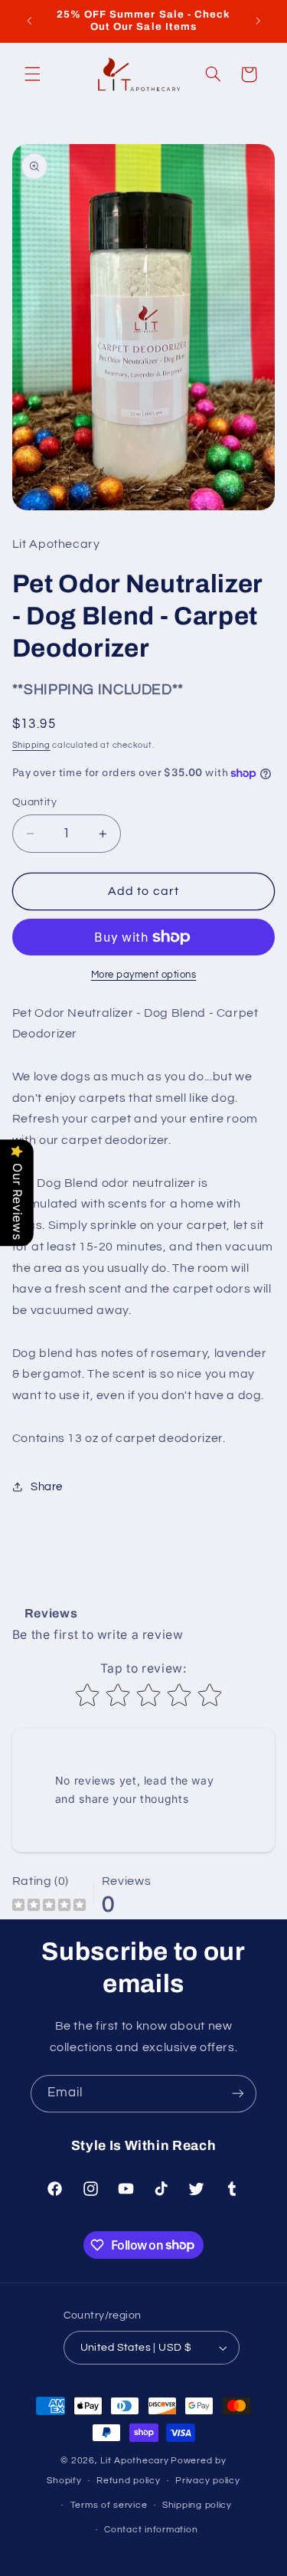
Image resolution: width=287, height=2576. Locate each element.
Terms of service (109, 2505)
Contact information (151, 2530)
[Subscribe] (238, 2094)
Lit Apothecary (134, 2461)
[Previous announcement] (29, 21)
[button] (32, 74)
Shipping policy (197, 2505)
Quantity (34, 802)
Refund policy (129, 2481)
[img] (49, 1907)
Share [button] (47, 1487)
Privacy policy (207, 2481)
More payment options (144, 975)
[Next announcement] (258, 21)
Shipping (31, 745)
